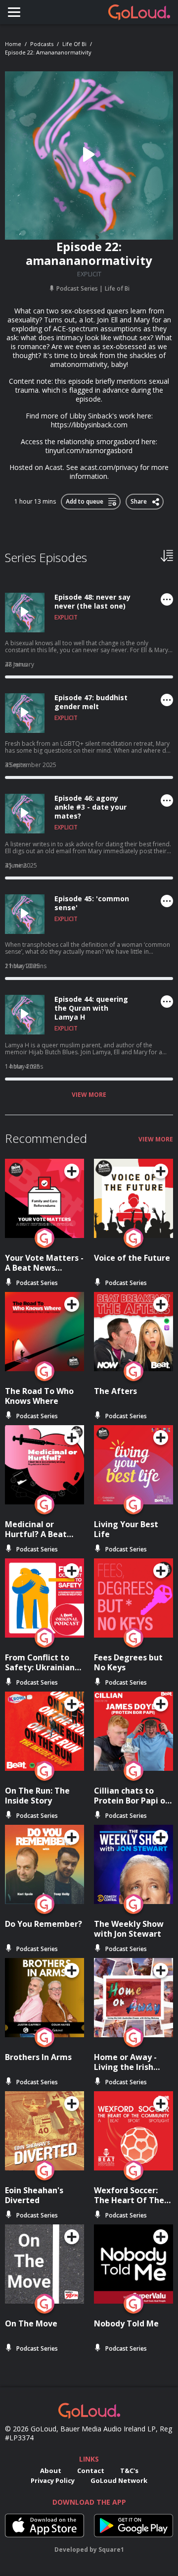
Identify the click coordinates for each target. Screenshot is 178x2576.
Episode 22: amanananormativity (48, 52)
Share (139, 500)
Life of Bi (74, 44)
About (51, 2471)
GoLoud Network (119, 2480)
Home (13, 44)
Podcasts (42, 44)
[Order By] (167, 555)
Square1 (111, 2550)
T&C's (129, 2471)
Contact (91, 2471)
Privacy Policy (53, 2480)
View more (89, 1095)
